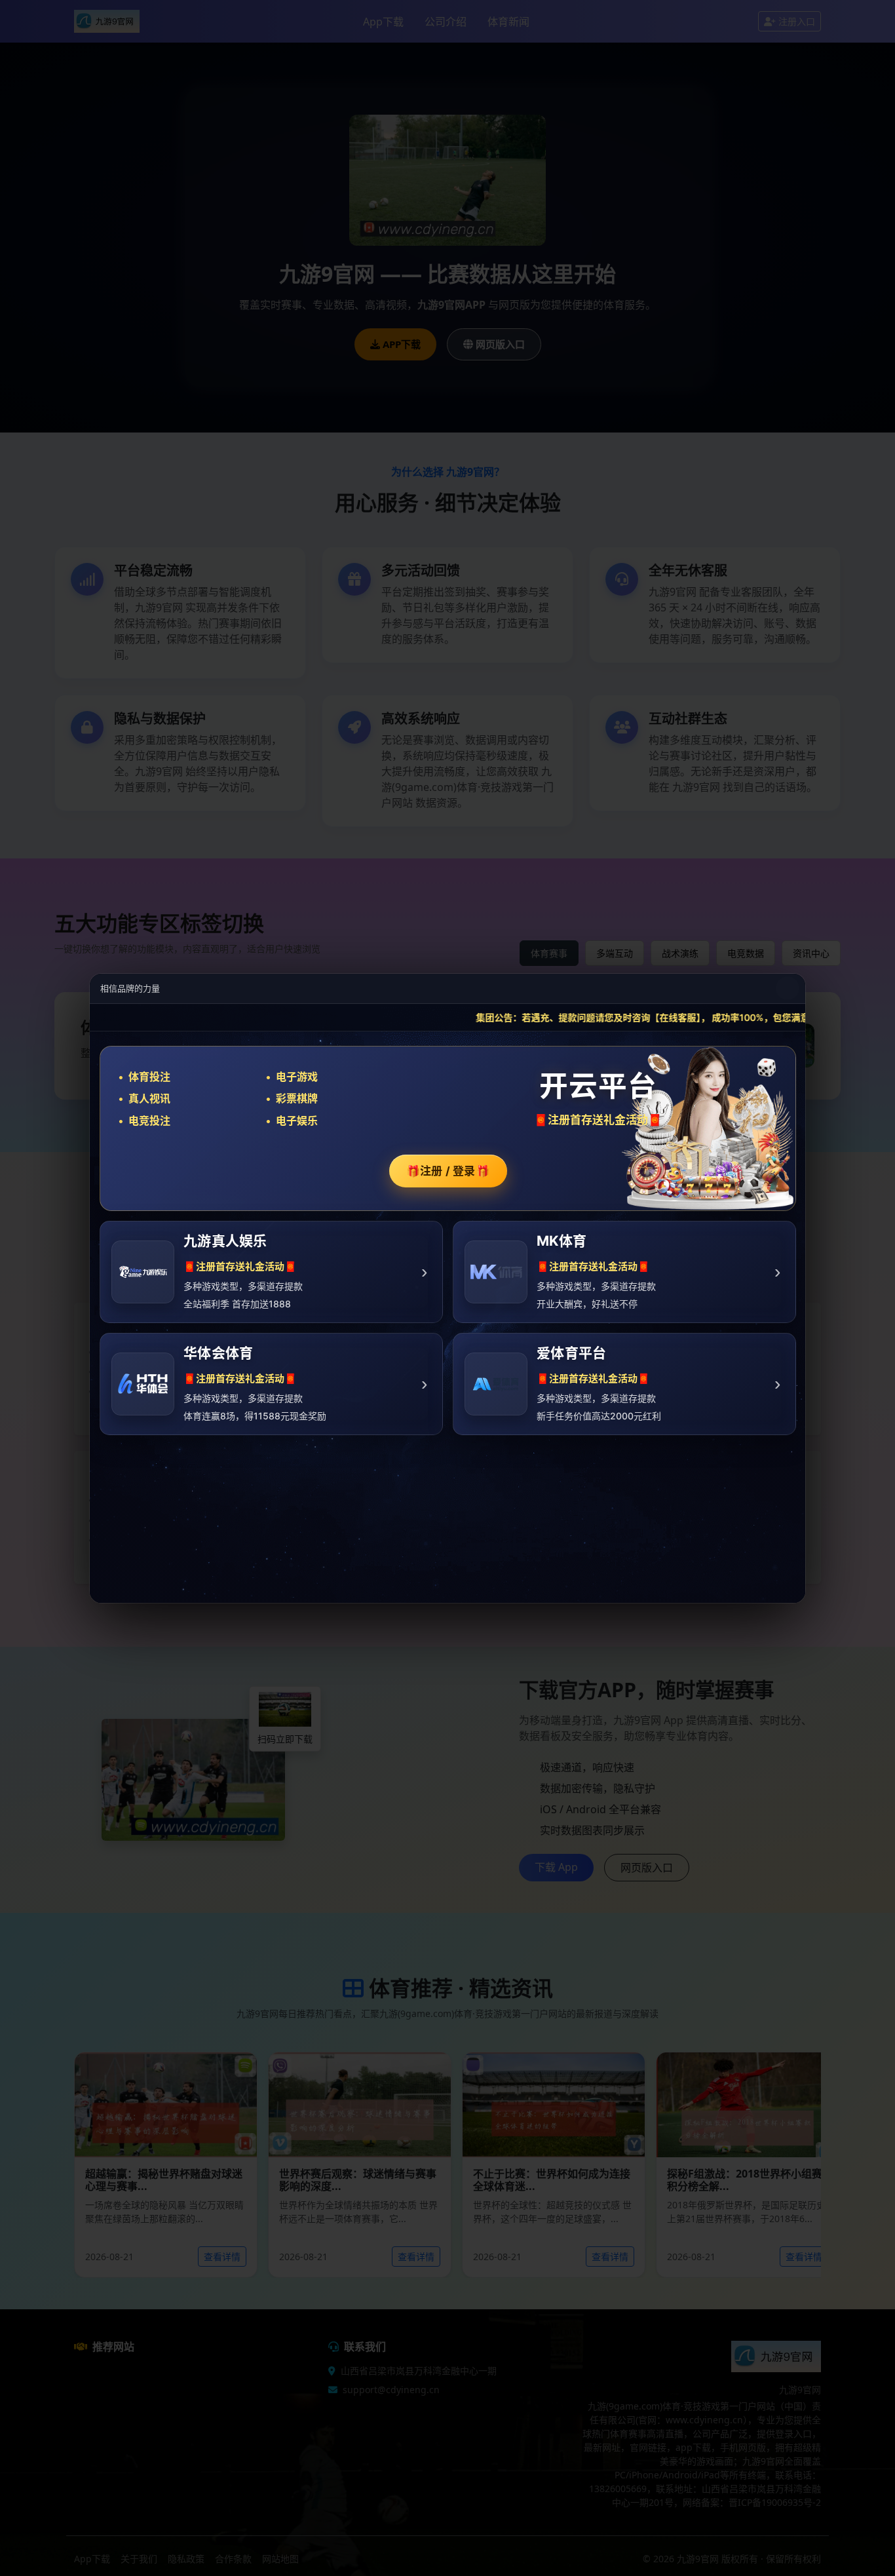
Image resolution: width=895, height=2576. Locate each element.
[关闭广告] (788, 988)
